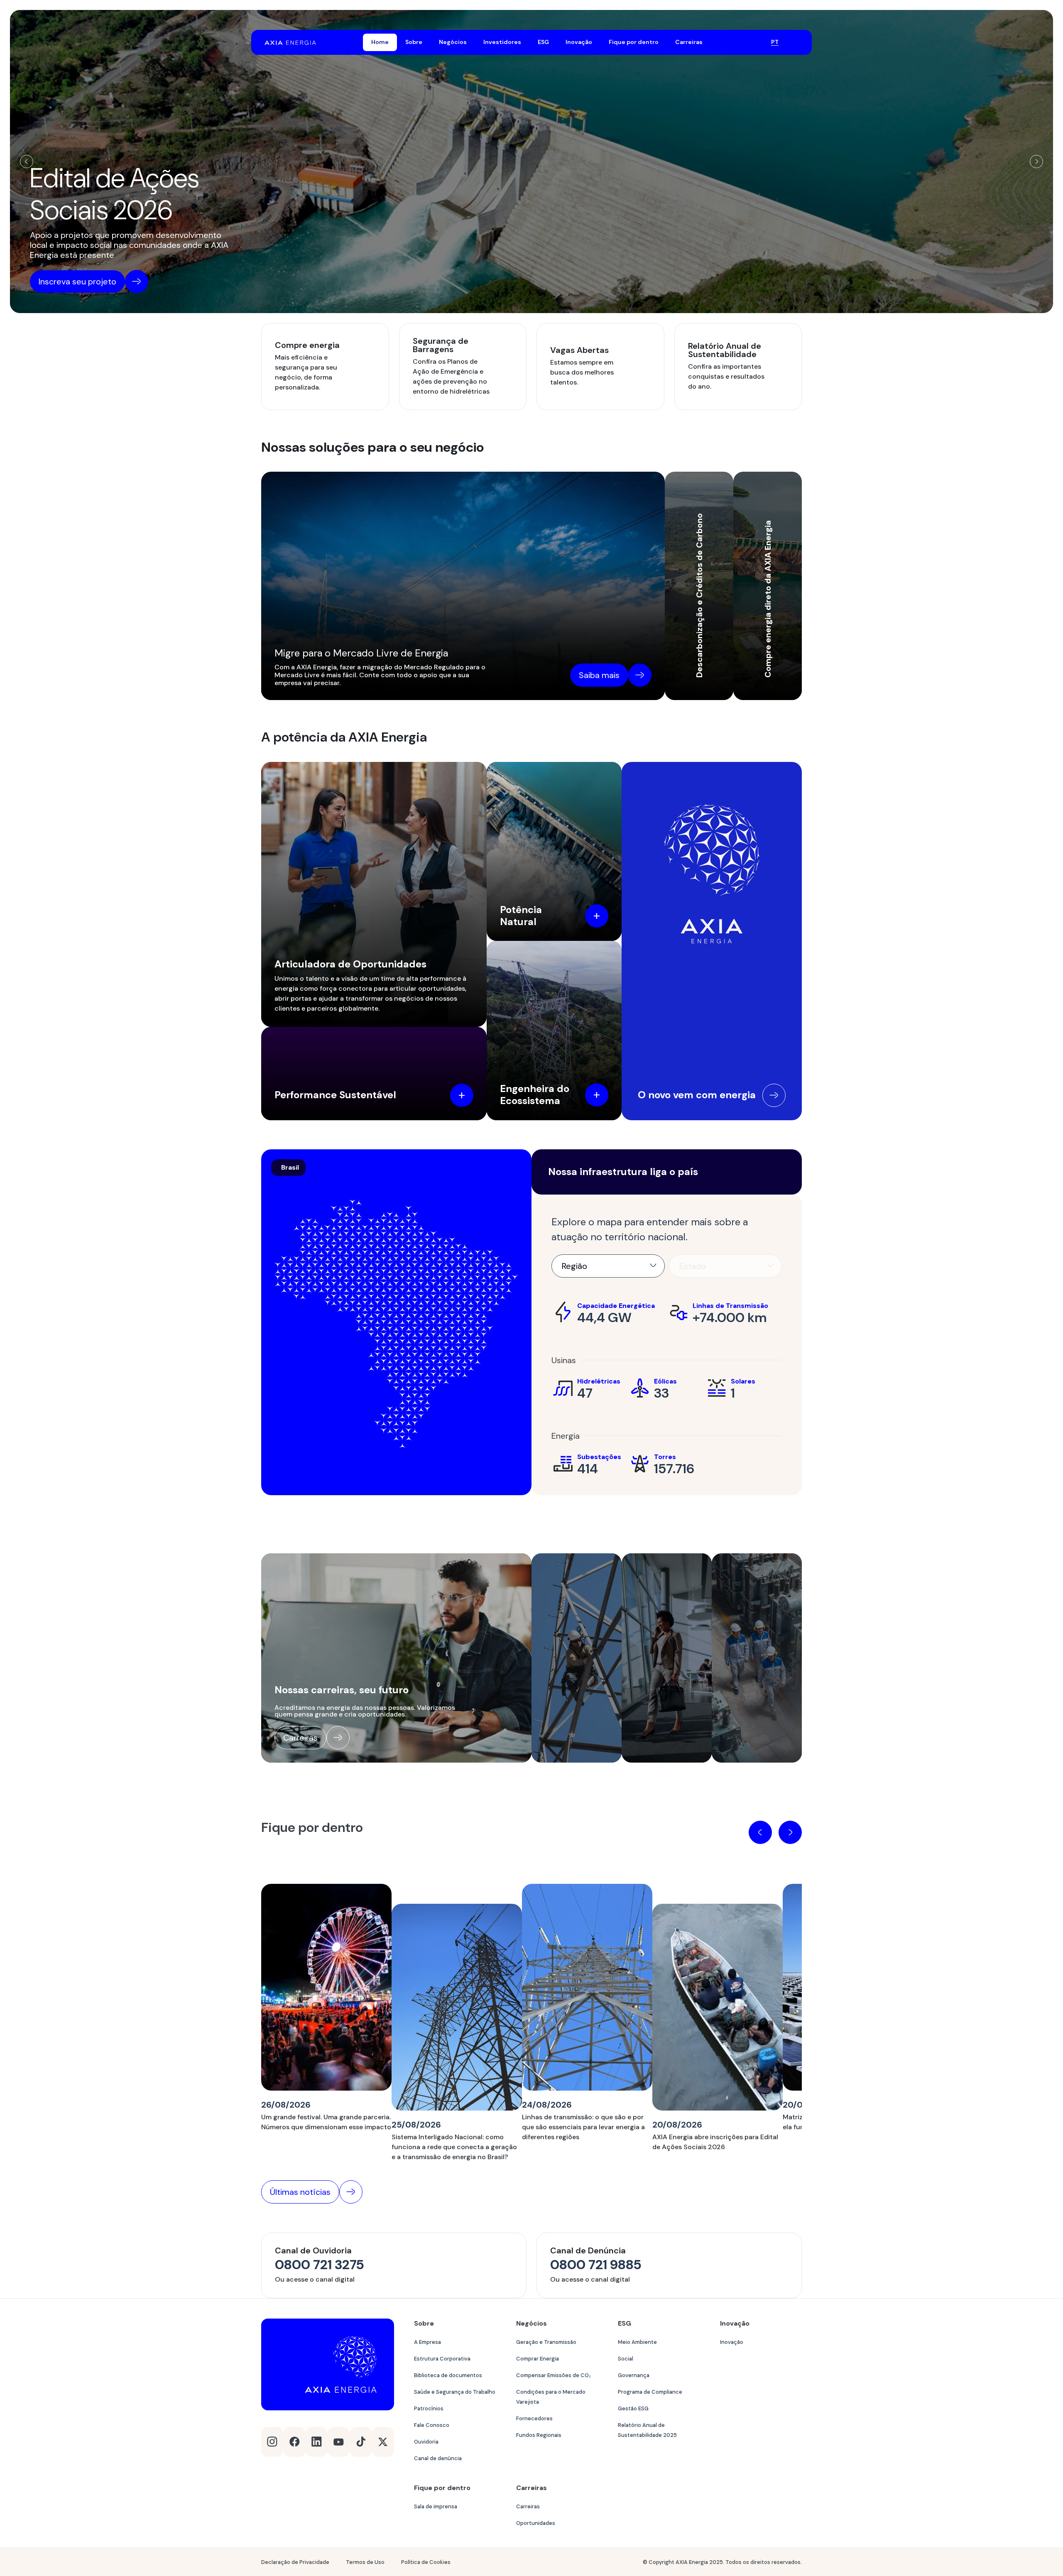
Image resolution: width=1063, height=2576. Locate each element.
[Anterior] (27, 162)
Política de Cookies (426, 2562)
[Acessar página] (774, 1095)
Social (626, 2359)
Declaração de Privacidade (295, 2562)
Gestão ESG (633, 2408)
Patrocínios (429, 2408)
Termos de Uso (365, 2562)
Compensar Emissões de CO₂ (554, 2375)
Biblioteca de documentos (448, 2375)
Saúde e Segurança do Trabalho (455, 2392)
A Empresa (427, 2342)
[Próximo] (1036, 162)
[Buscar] (754, 42)
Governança (634, 2375)
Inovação (732, 2342)
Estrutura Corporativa (442, 2359)
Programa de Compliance (650, 2392)
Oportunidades (536, 2523)
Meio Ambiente (637, 2342)
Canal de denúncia (438, 2458)
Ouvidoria (426, 2442)
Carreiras (528, 2506)
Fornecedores (534, 2418)
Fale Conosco (432, 2425)
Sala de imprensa (436, 2506)
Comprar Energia (538, 2359)
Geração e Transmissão (546, 2342)
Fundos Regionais (539, 2435)
